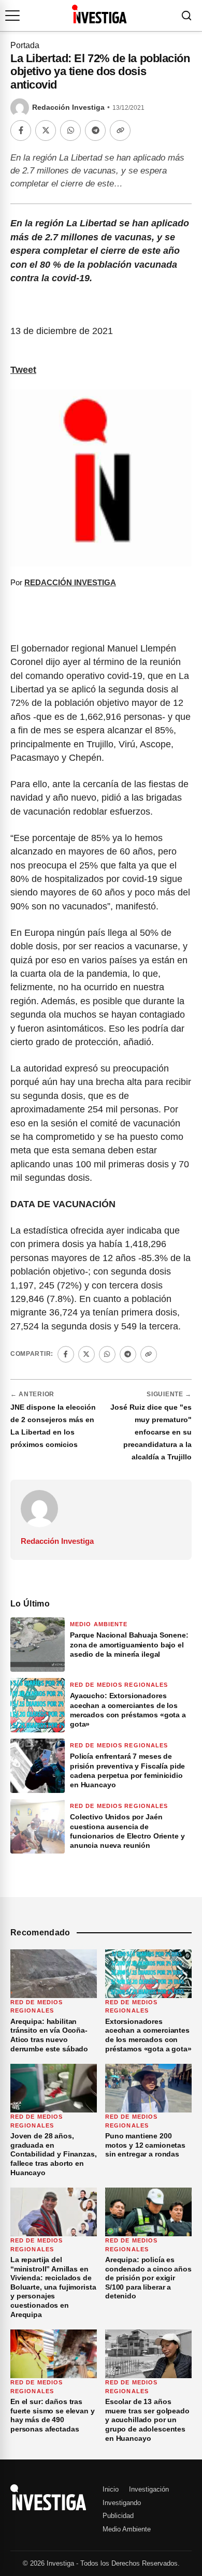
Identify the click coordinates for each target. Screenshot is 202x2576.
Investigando (122, 2503)
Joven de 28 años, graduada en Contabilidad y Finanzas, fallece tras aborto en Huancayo (54, 2154)
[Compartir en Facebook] (21, 131)
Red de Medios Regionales (119, 1685)
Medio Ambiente (99, 1624)
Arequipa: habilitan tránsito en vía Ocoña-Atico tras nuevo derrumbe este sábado (49, 2035)
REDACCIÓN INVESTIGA (70, 582)
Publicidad (118, 2516)
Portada (25, 45)
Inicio (111, 2489)
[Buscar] (186, 16)
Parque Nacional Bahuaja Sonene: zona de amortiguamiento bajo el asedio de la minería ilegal (129, 1644)
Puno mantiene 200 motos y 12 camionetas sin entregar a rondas (145, 2145)
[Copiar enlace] (120, 131)
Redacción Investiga (68, 107)
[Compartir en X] (46, 131)
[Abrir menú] (12, 16)
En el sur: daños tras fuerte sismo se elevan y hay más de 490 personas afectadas (53, 2415)
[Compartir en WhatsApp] (70, 131)
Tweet (23, 370)
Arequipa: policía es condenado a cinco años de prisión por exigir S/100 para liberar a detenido (148, 2278)
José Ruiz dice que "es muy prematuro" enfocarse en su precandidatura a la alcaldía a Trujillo (151, 1432)
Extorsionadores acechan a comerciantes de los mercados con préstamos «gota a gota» (148, 2035)
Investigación (149, 2489)
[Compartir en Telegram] (95, 131)
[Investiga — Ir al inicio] (99, 14)
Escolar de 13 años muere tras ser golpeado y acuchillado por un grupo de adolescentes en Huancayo (147, 2420)
